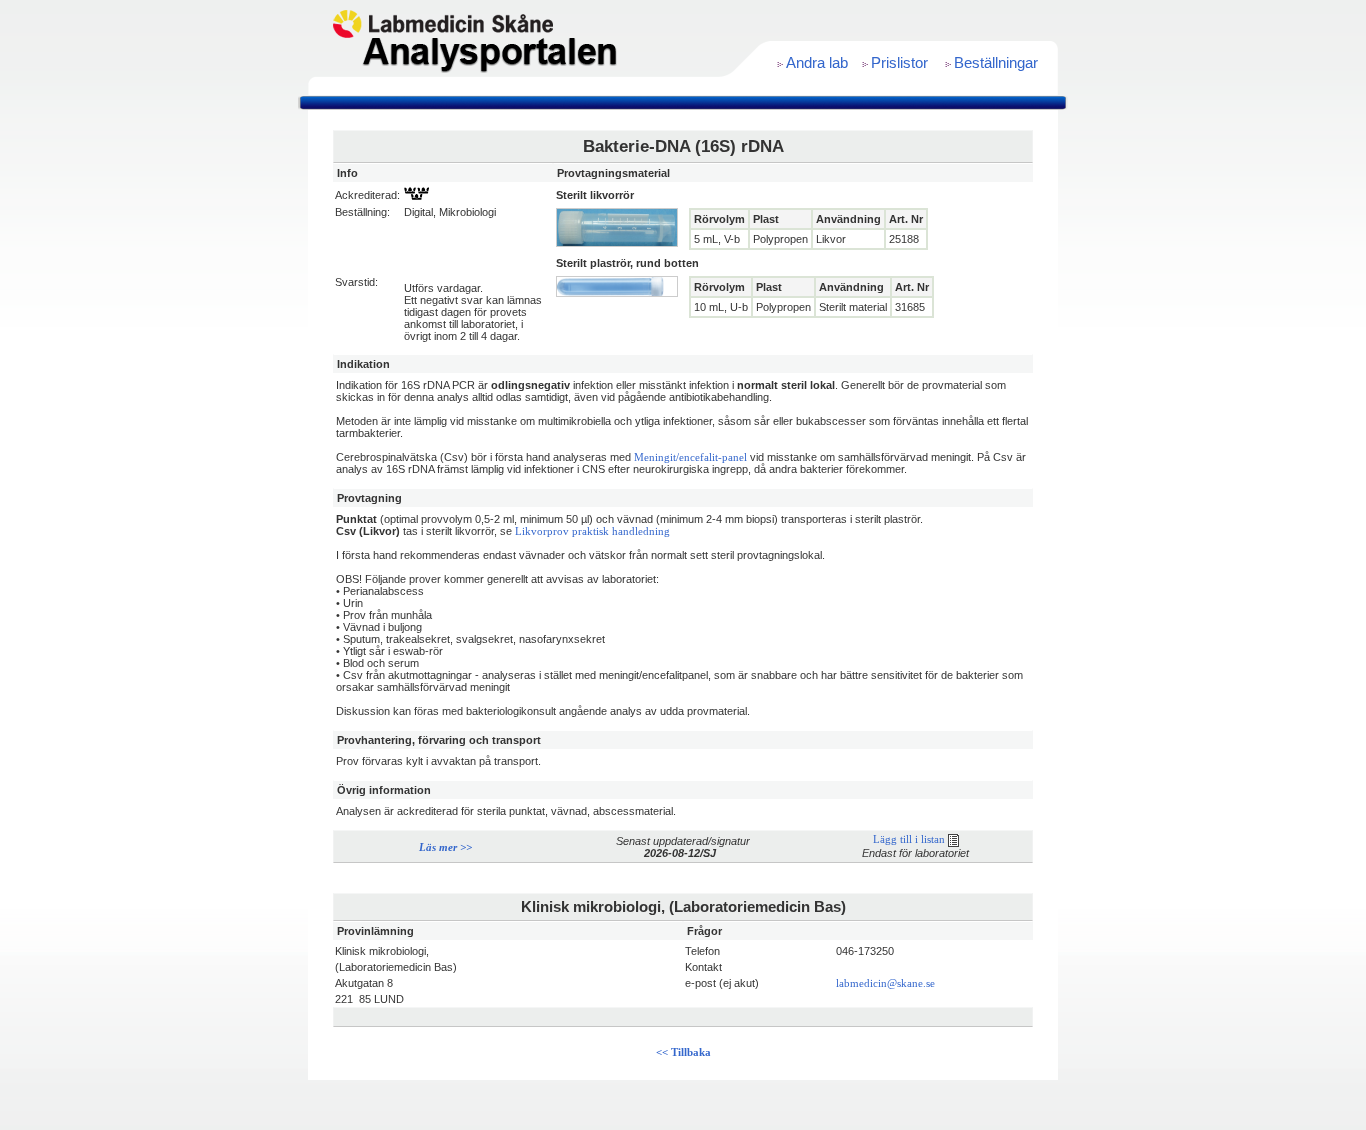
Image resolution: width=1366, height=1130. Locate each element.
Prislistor (899, 63)
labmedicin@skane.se (885, 983)
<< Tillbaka (683, 1052)
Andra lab (817, 63)
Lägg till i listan (910, 839)
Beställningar (996, 63)
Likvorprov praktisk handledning (592, 531)
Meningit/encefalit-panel (690, 457)
